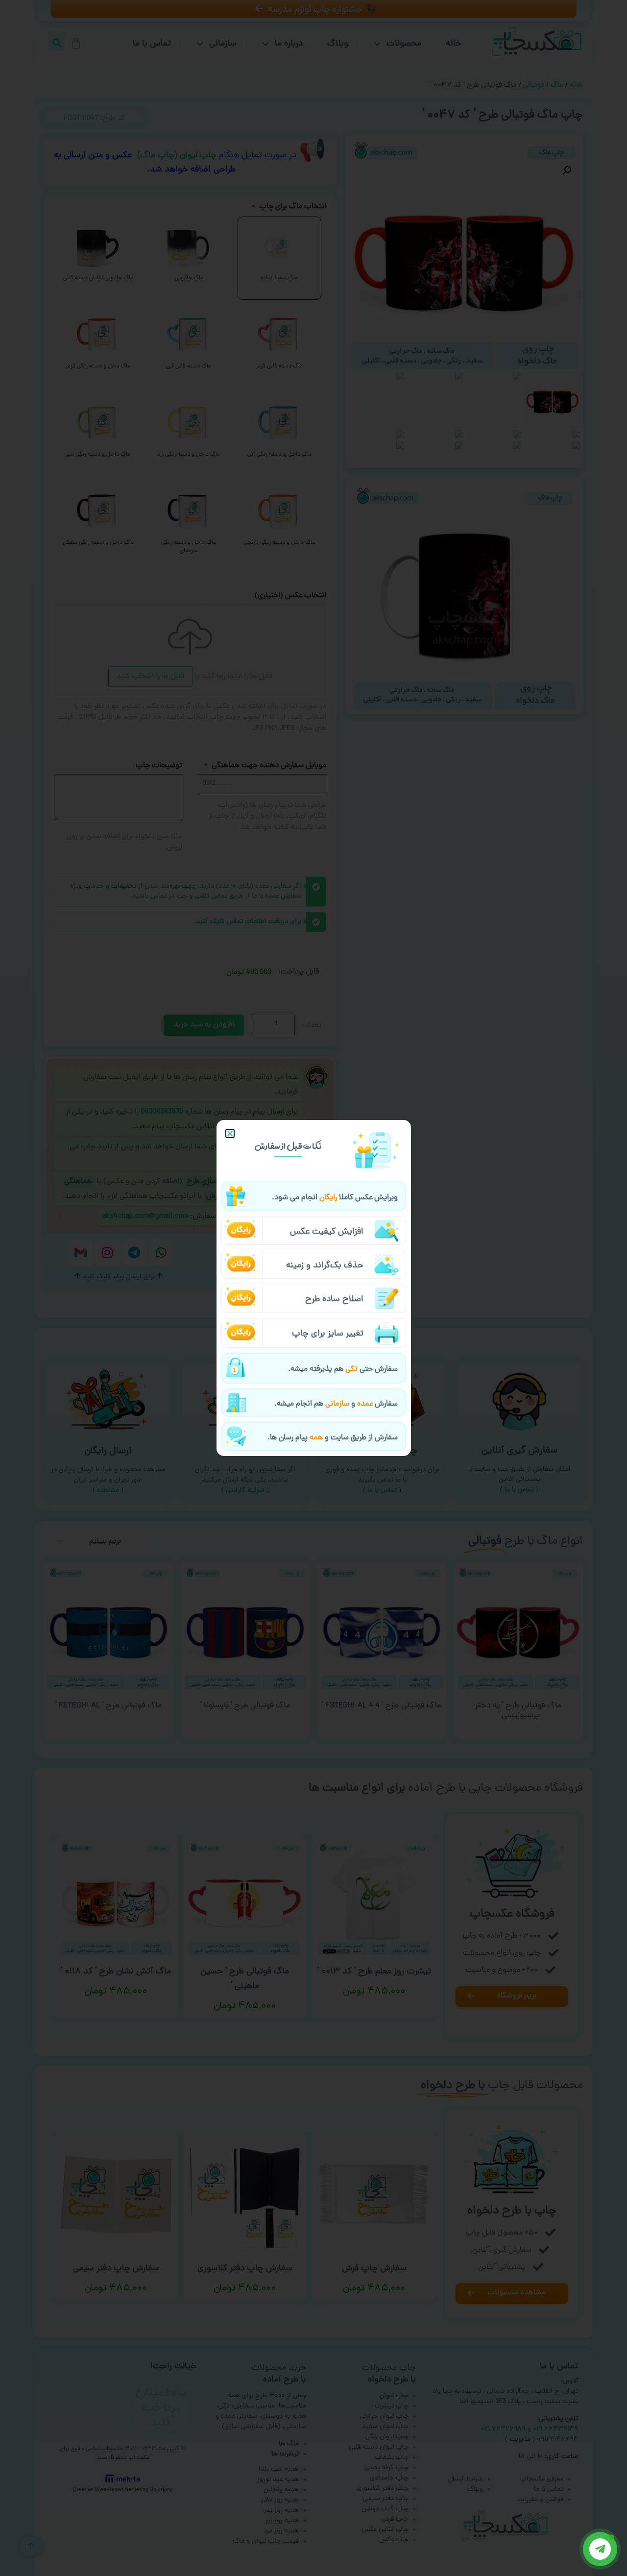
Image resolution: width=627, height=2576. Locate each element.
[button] (230, 1133)
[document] (313, 1288)
